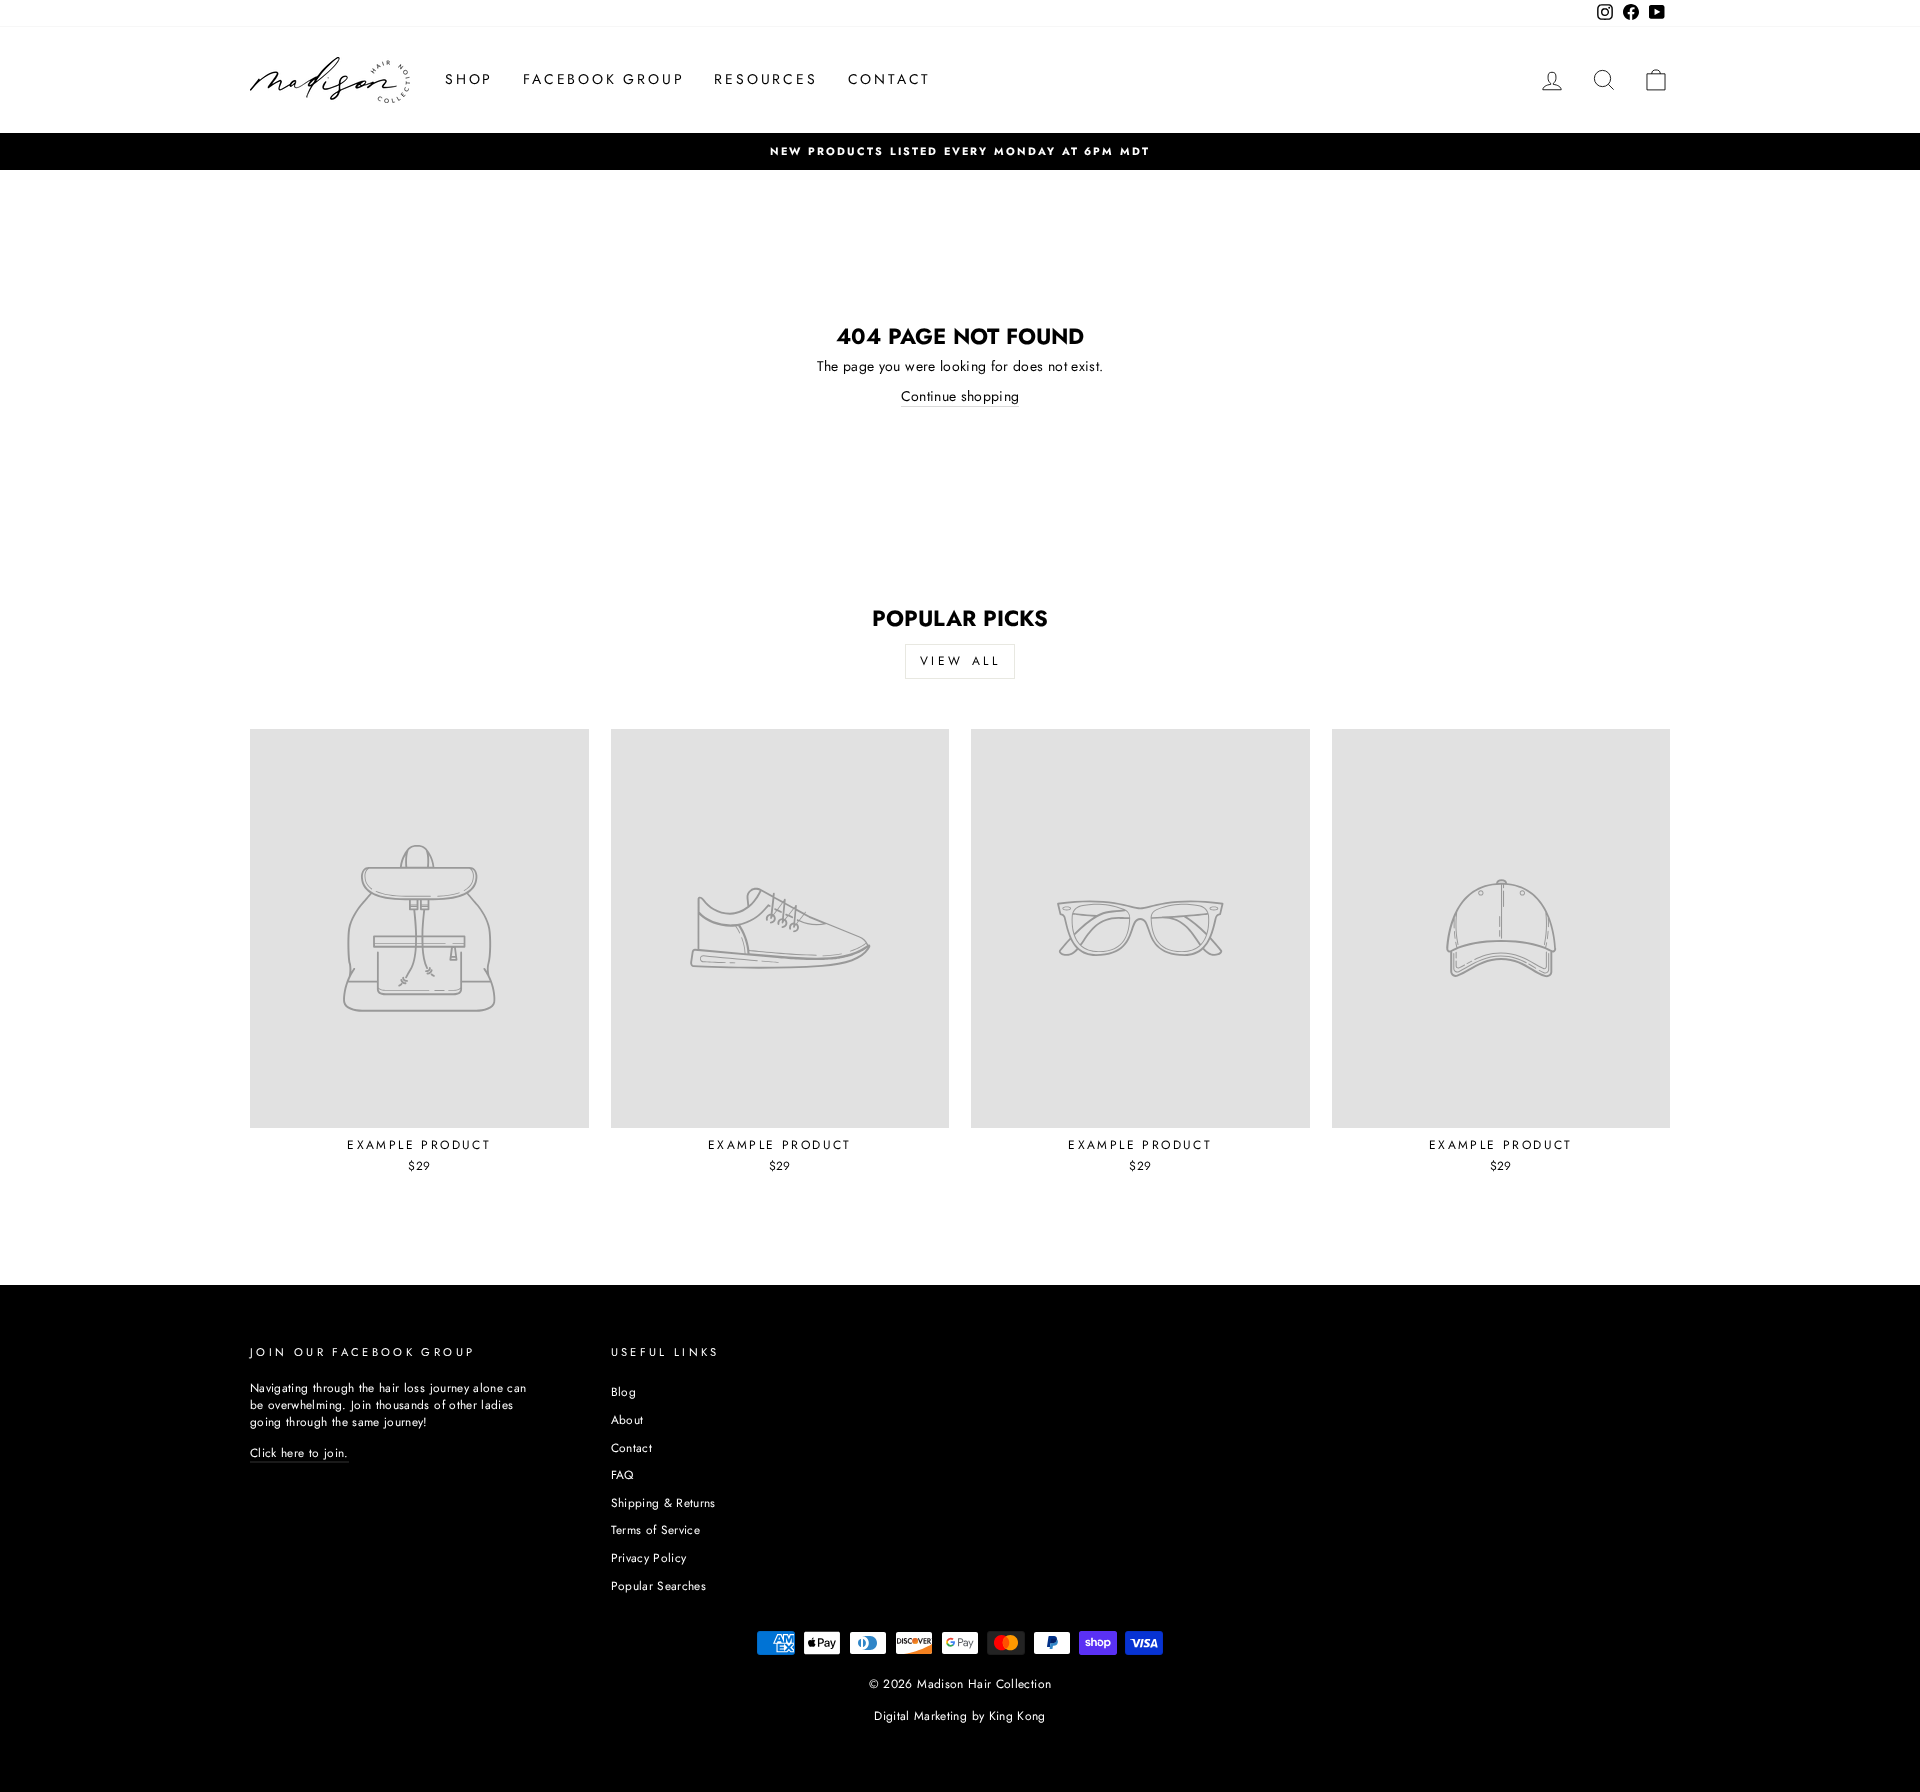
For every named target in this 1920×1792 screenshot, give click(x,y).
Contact (631, 1447)
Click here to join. (299, 1452)
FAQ (622, 1474)
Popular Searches (659, 1585)
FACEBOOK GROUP (603, 79)
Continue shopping (960, 396)
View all (960, 661)
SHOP (469, 79)
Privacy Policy (649, 1557)
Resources (765, 79)
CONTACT (890, 79)
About (627, 1419)
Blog (623, 1391)
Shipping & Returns (663, 1502)
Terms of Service (656, 1529)
